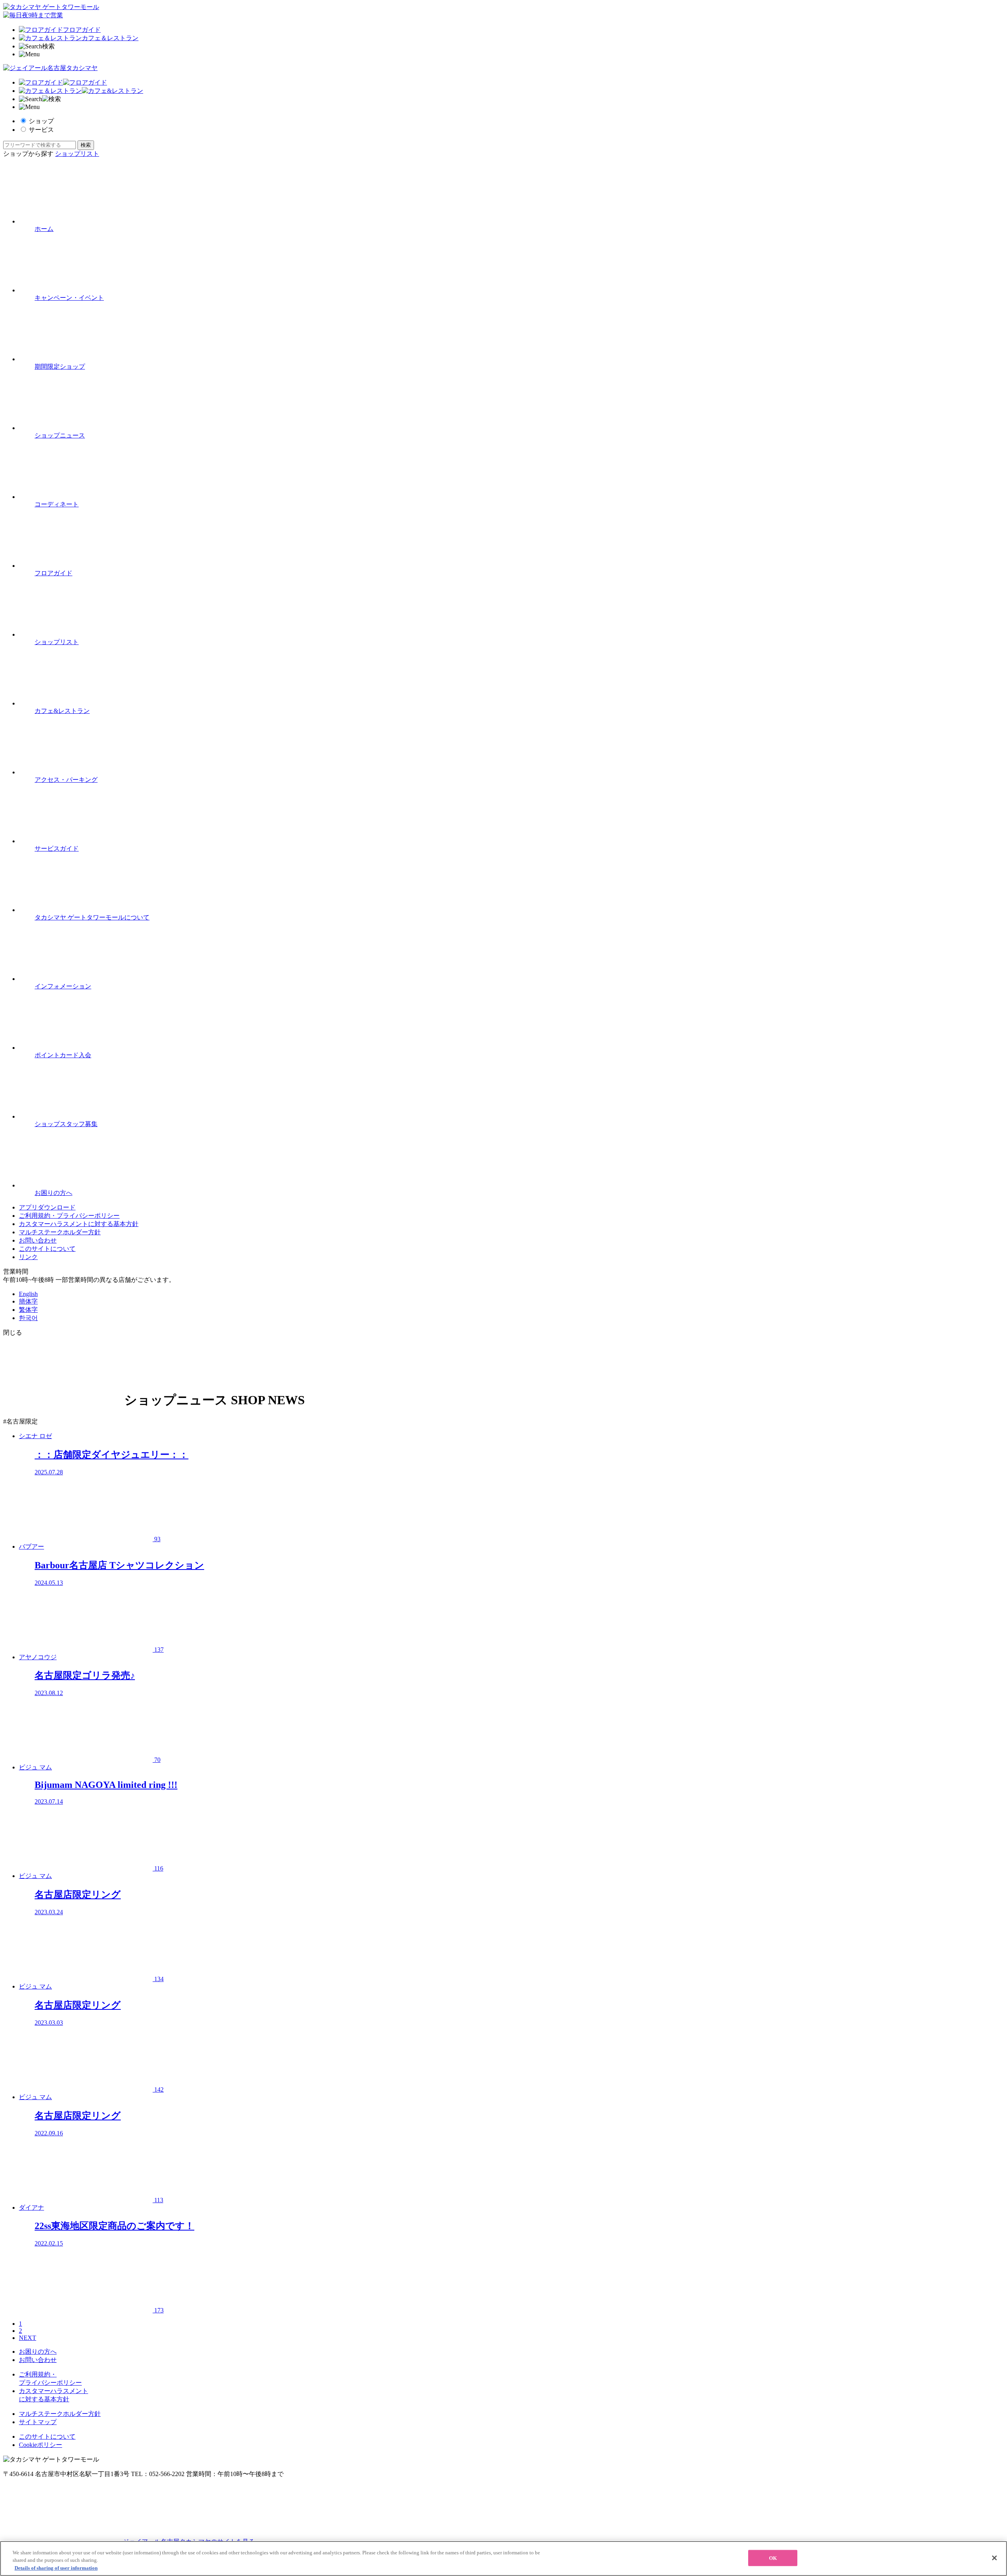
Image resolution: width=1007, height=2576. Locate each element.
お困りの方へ (38, 2352)
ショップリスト (77, 154)
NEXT (28, 2338)
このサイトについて (47, 1249)
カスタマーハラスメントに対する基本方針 (79, 1224)
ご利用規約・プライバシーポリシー (69, 1216)
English (28, 1294)
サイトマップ (38, 2422)
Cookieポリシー (41, 2445)
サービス (41, 130)
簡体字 (28, 1301)
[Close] (994, 2558)
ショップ (41, 121)
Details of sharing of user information (56, 2568)
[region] (503, 2558)
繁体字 (28, 1310)
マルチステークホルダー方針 (60, 1232)
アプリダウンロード (47, 1207)
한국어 (28, 1318)
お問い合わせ (38, 1240)
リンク (28, 1257)
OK (773, 2558)
